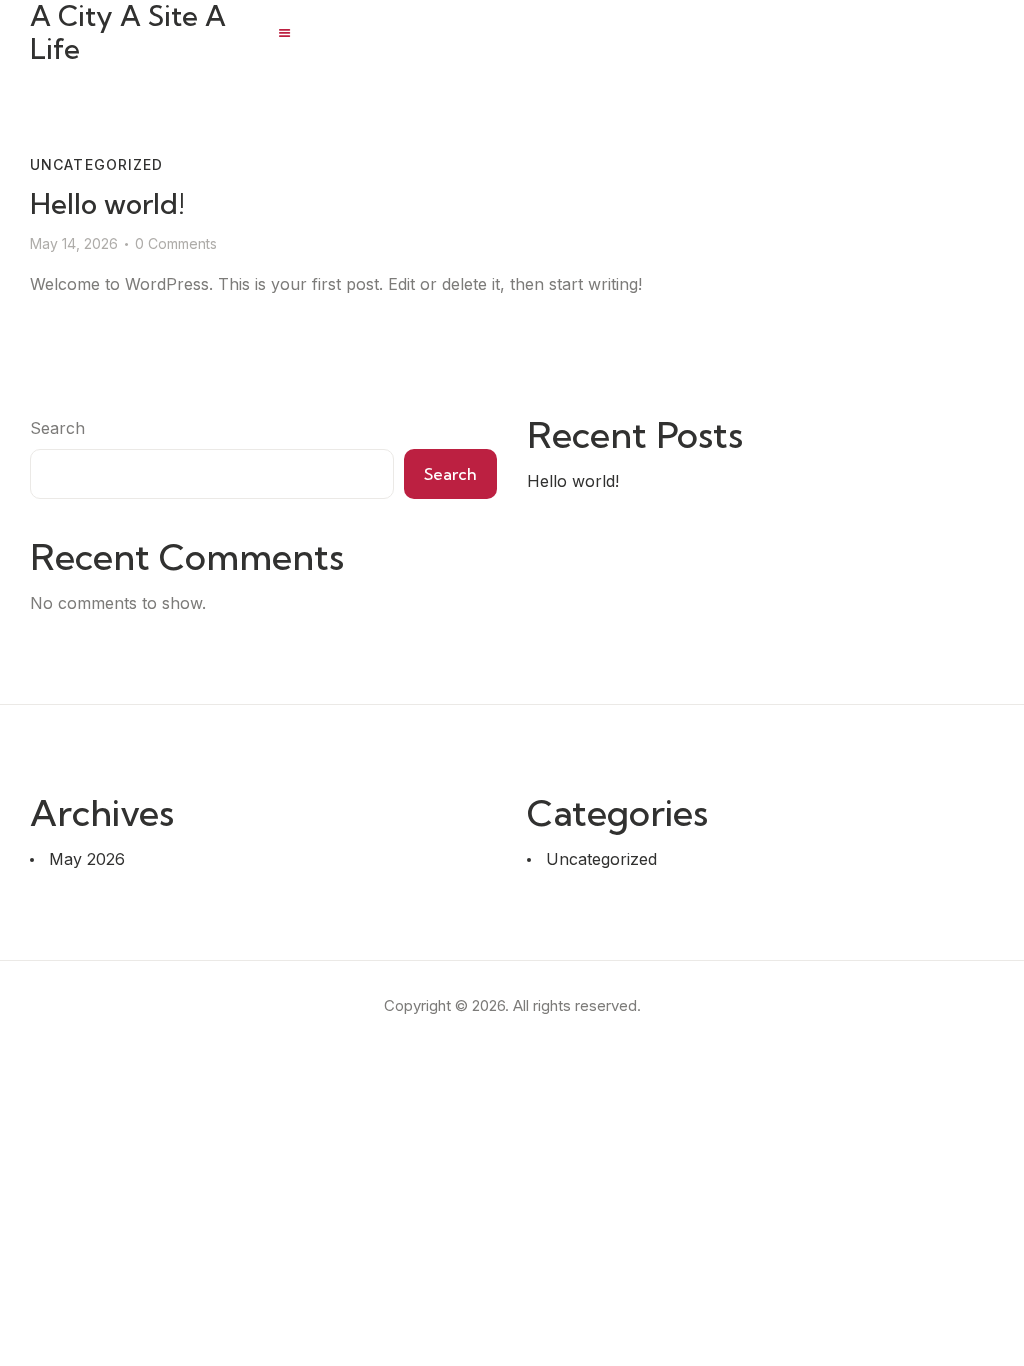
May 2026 (87, 859)
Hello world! (107, 203)
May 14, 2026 (74, 243)
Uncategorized (97, 164)
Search (57, 428)
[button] (284, 33)
